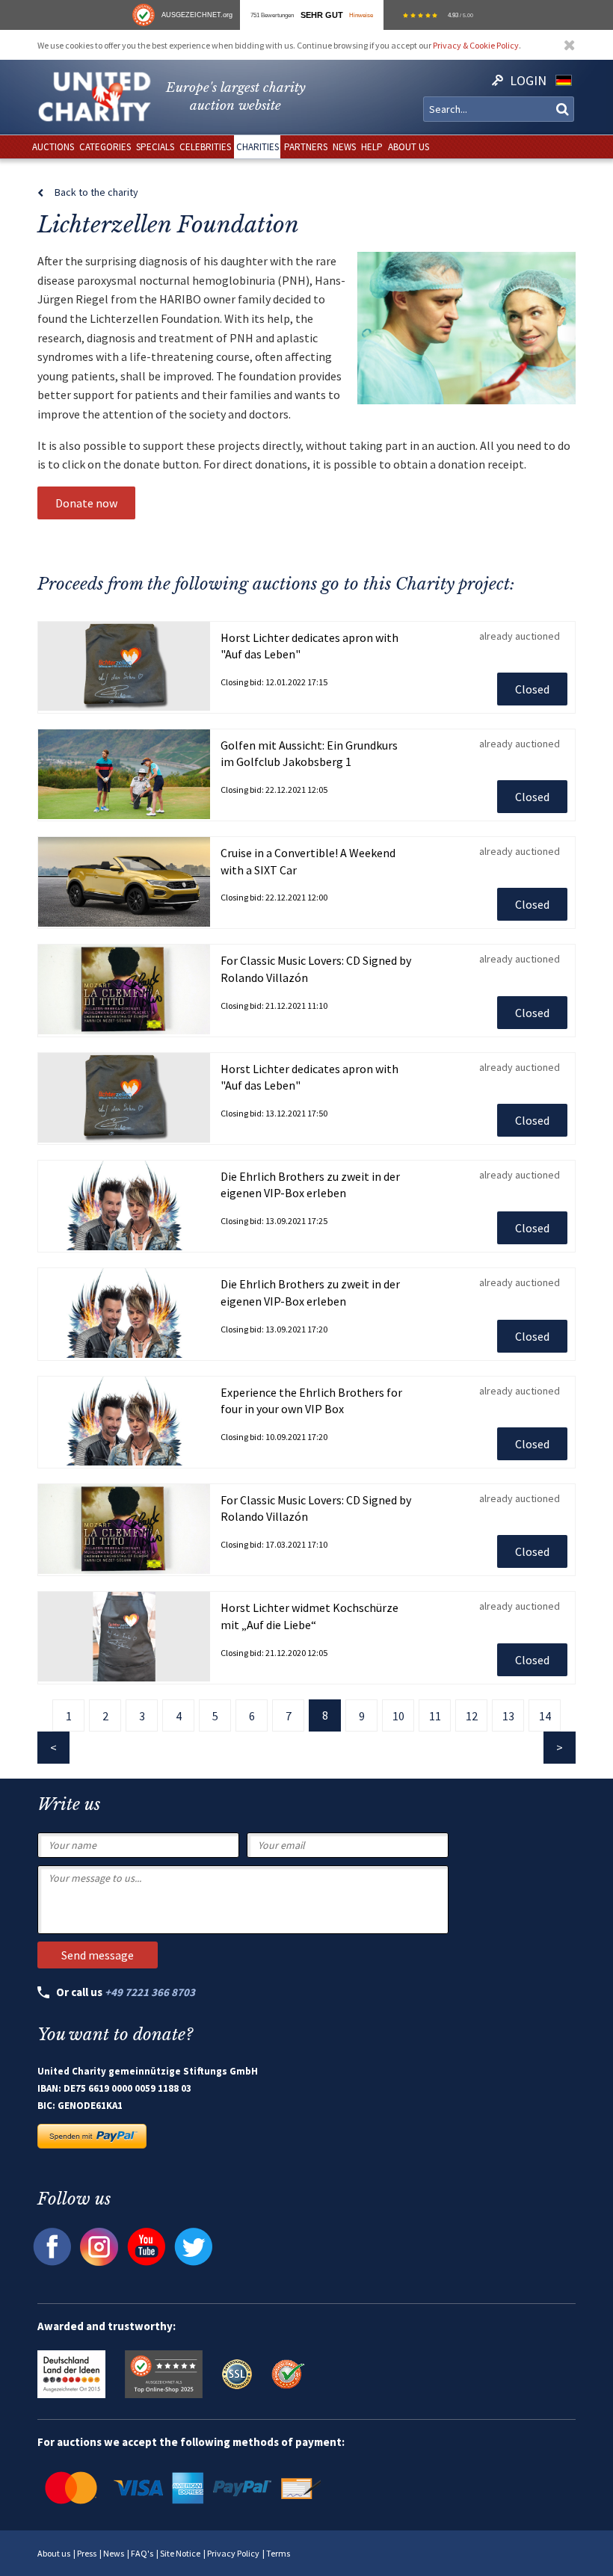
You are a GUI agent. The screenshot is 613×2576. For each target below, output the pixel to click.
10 (398, 1716)
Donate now (86, 503)
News (114, 2553)
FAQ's (142, 2553)
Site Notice (180, 2553)
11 (435, 1716)
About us (54, 2553)
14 (545, 1716)
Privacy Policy (233, 2553)
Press (87, 2553)
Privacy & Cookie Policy (476, 45)
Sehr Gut (322, 15)
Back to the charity (96, 192)
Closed (532, 689)
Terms (278, 2553)
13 (508, 1716)
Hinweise (361, 15)
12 (472, 1716)
